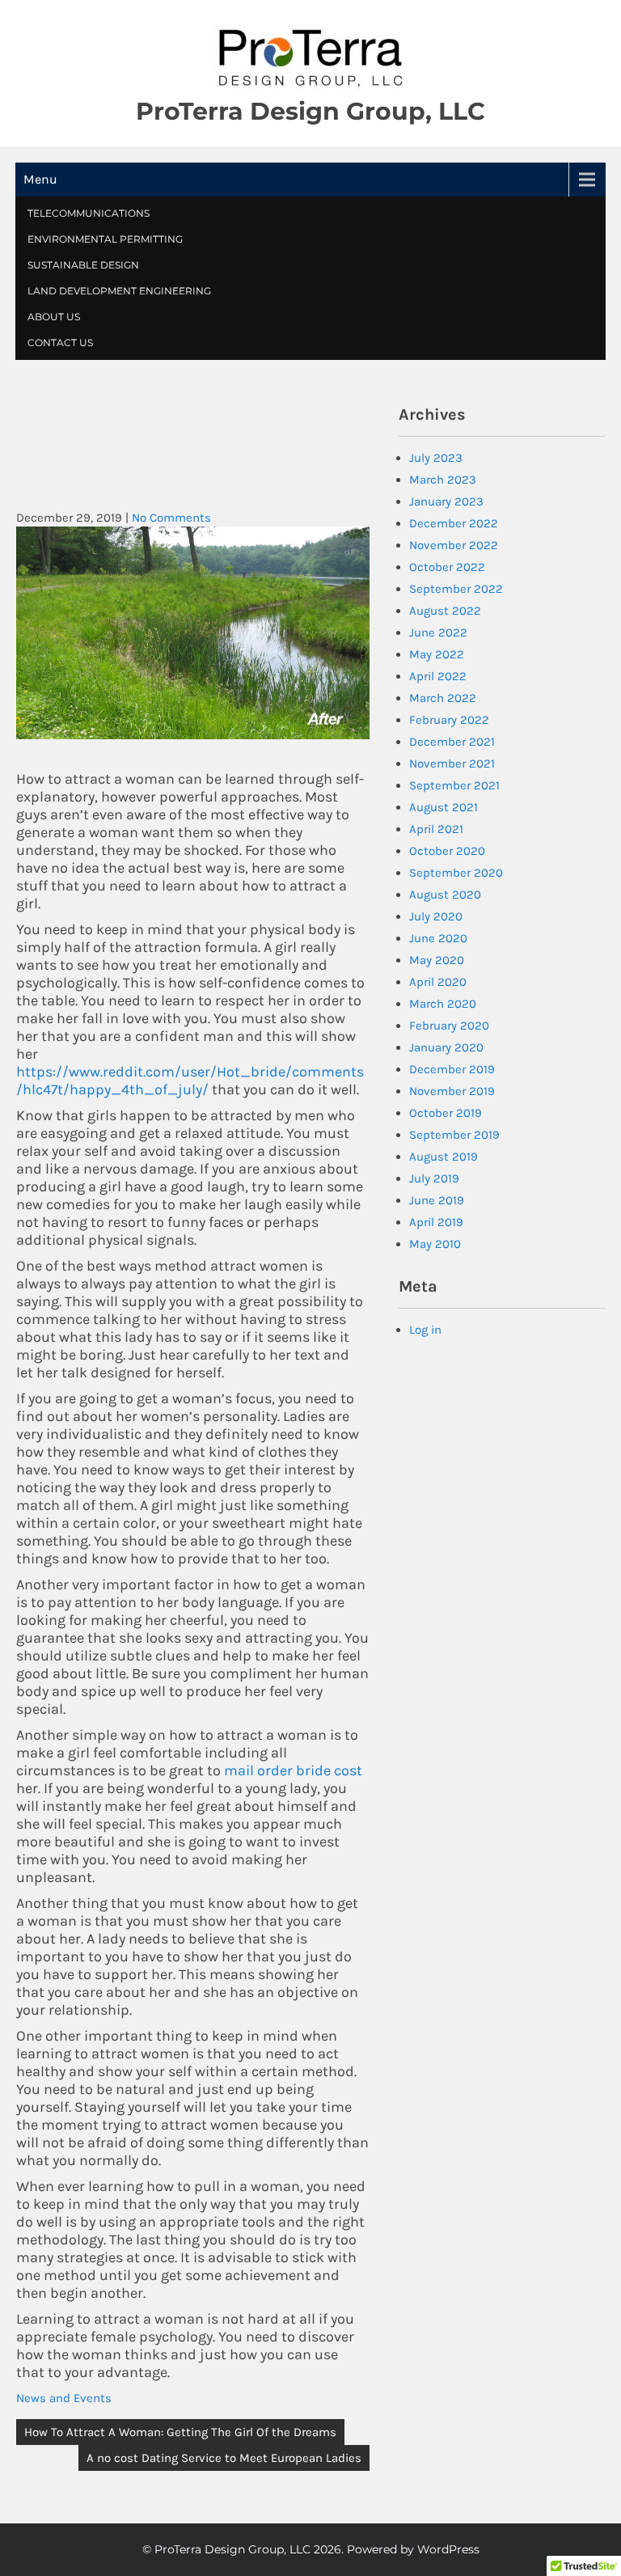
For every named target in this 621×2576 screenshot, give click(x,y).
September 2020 (456, 873)
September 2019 (454, 1135)
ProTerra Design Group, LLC (310, 111)
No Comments (171, 518)
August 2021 (444, 807)
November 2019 (452, 1091)
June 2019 (437, 1200)
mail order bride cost (293, 1770)
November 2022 (454, 545)
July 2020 (436, 916)
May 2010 (435, 1244)
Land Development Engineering (119, 291)
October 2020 (447, 851)
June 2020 (438, 938)
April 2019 (436, 1222)
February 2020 (449, 1026)
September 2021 (454, 785)
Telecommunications (89, 213)
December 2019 (452, 1069)
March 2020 (443, 1004)
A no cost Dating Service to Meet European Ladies (224, 2458)
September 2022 (456, 589)
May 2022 (437, 654)
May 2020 (437, 960)
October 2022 (447, 567)
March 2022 (443, 698)
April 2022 (438, 676)
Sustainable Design (83, 265)
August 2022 (445, 611)
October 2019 (446, 1113)
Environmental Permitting (105, 239)
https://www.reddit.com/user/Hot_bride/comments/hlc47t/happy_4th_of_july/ (190, 1081)
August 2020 (445, 895)
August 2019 (444, 1157)
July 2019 (434, 1178)
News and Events (64, 2398)
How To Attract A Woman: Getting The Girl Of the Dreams (180, 2432)
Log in (425, 1330)
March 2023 (443, 480)
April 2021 (436, 829)
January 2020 (446, 1047)
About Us (54, 317)
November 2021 (452, 763)
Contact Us (60, 343)
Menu (40, 179)
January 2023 (446, 501)
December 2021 (452, 742)
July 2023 (436, 458)
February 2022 (449, 720)
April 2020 (438, 982)
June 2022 (438, 632)
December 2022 (454, 523)
